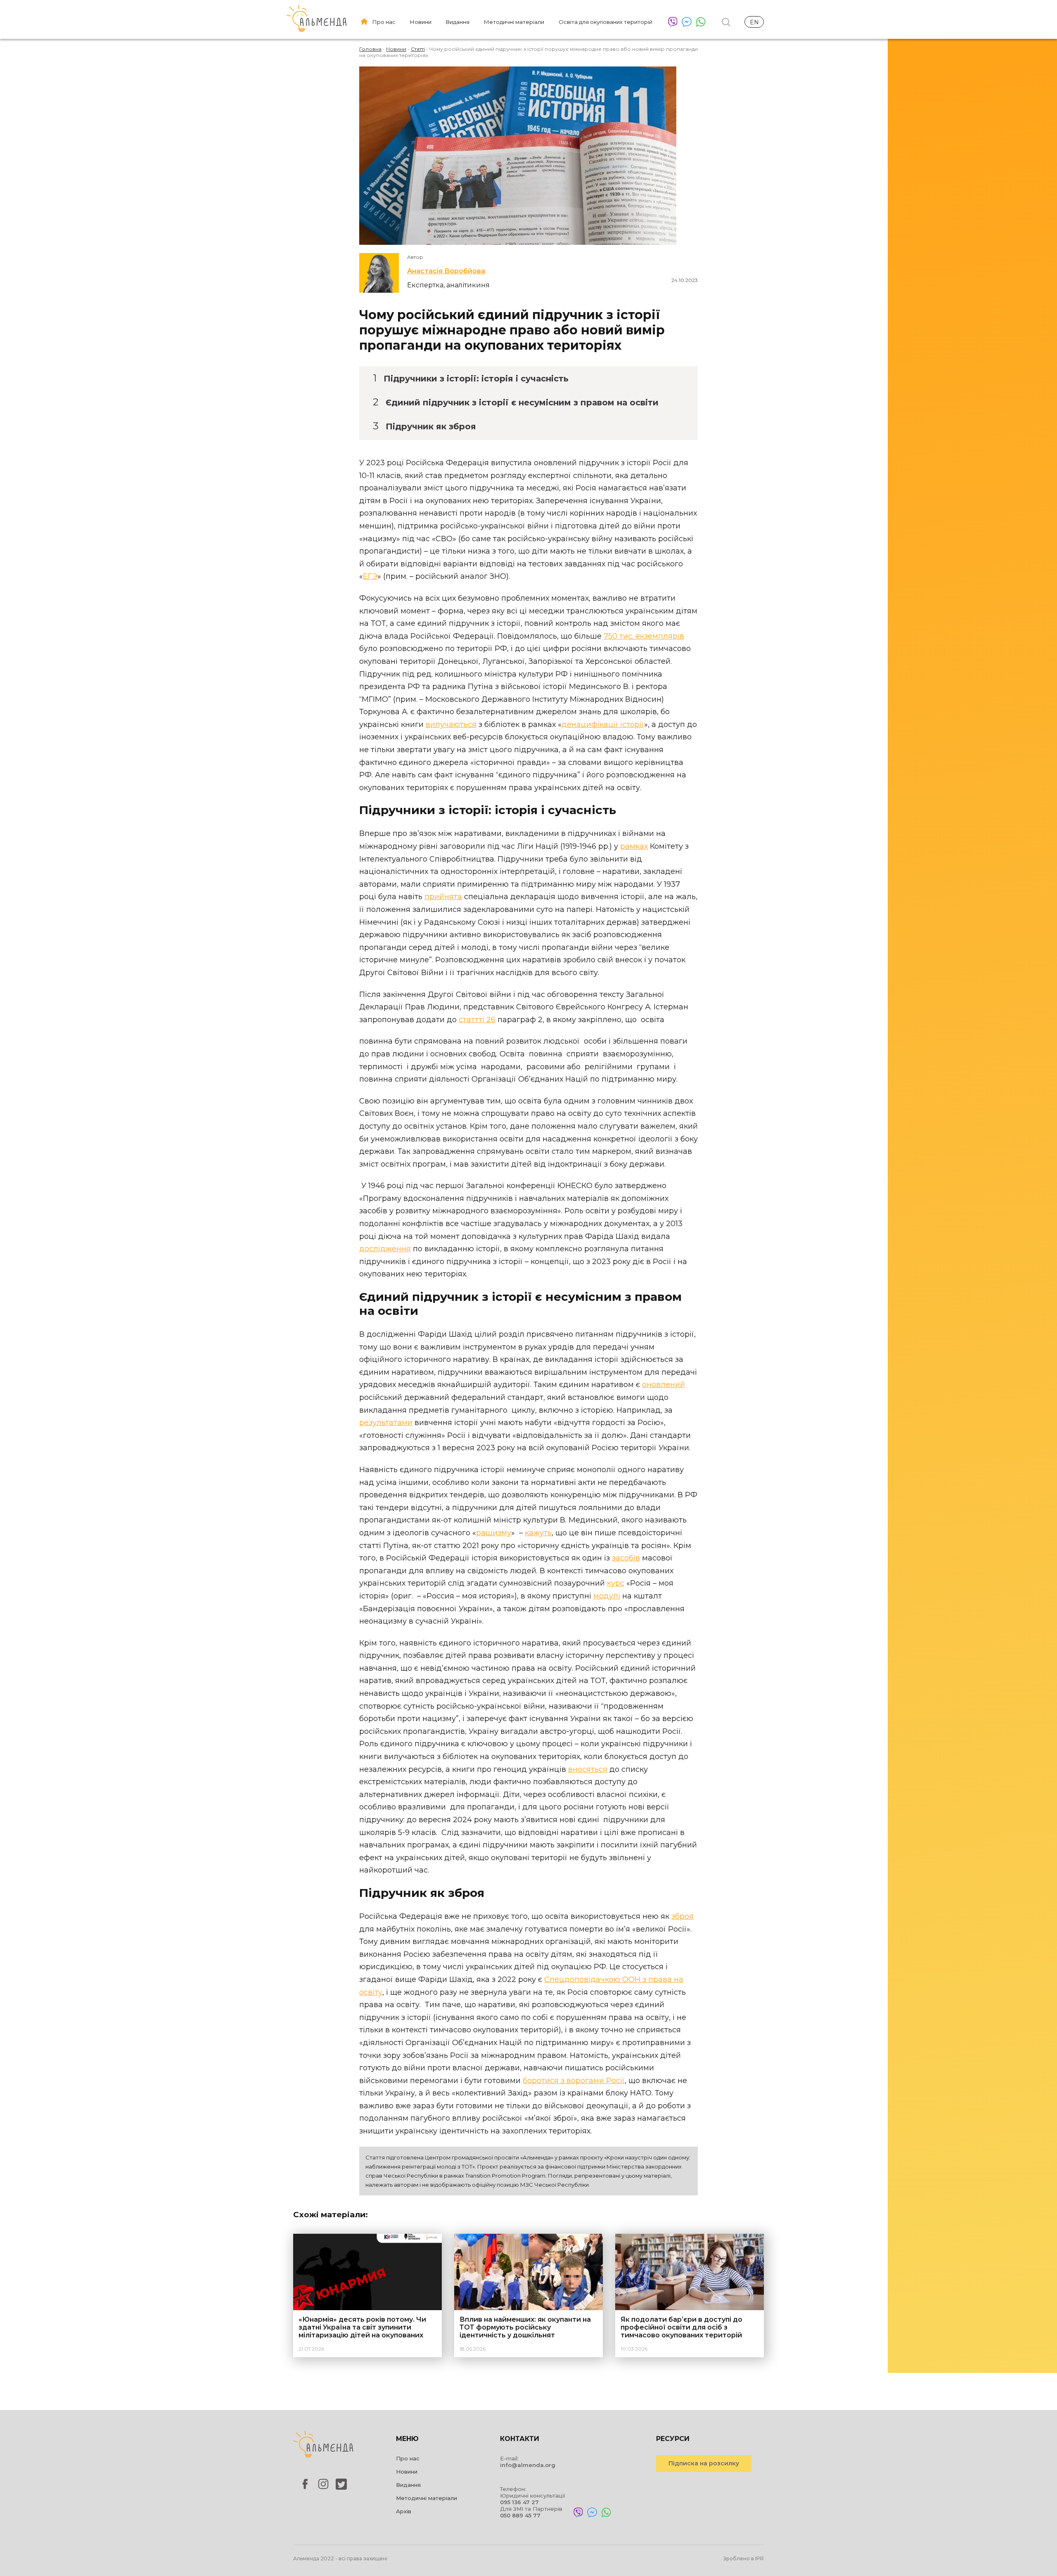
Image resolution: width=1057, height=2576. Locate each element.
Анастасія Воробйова (446, 271)
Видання (458, 22)
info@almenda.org (528, 2465)
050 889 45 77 (520, 2515)
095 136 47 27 (519, 2502)
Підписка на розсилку (704, 2463)
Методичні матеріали (514, 22)
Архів (404, 2511)
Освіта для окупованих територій (606, 22)
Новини (421, 22)
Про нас (384, 22)
